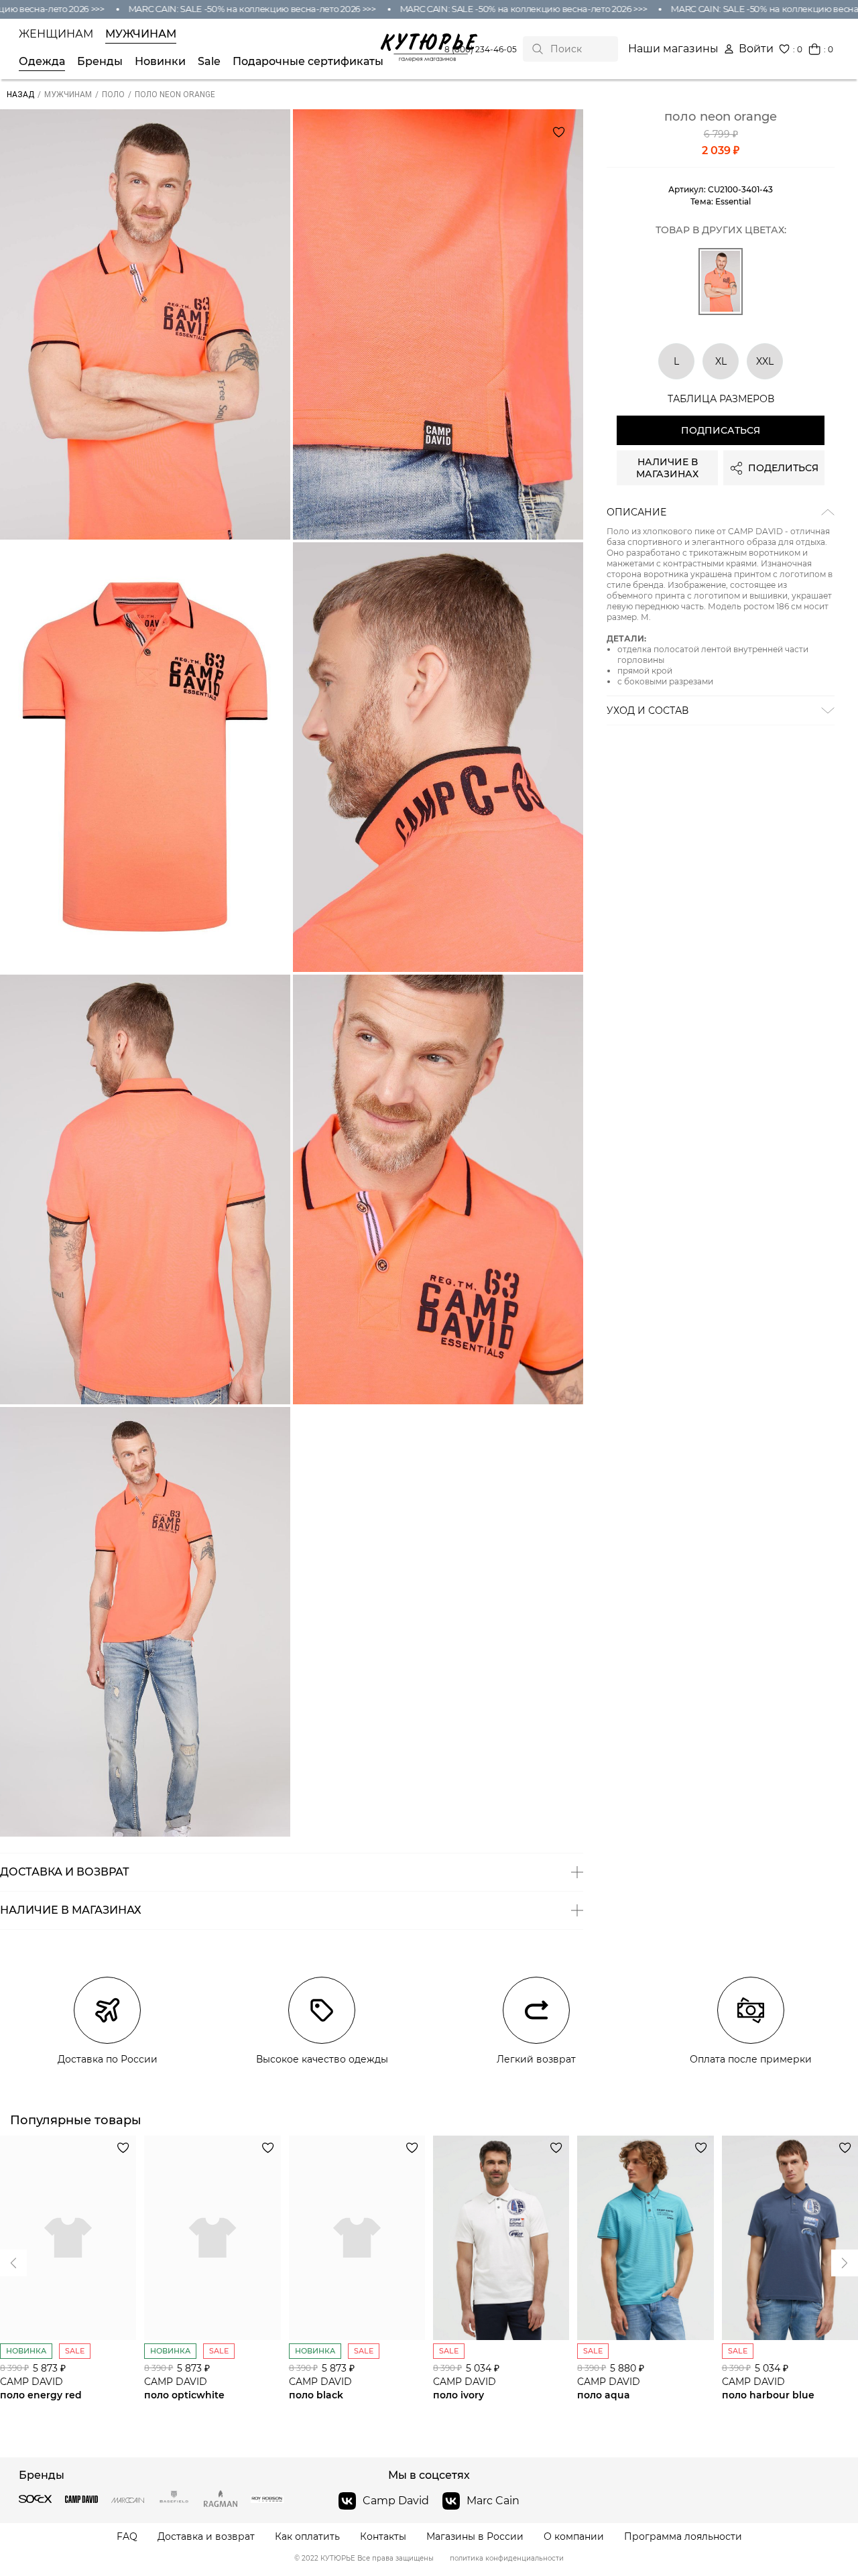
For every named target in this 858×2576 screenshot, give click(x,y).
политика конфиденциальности (507, 2559)
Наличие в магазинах (667, 468)
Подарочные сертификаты (308, 62)
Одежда (42, 62)
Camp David (396, 2501)
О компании (574, 2537)
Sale (209, 62)
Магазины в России (475, 2537)
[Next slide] (13, 2263)
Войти (756, 49)
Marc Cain (493, 2501)
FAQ (127, 2537)
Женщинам (56, 34)
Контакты (383, 2537)
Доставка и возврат (206, 2537)
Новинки (160, 62)
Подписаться (721, 430)
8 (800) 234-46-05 (481, 49)
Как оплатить (307, 2537)
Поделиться (783, 468)
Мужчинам (141, 34)
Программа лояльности (683, 2537)
